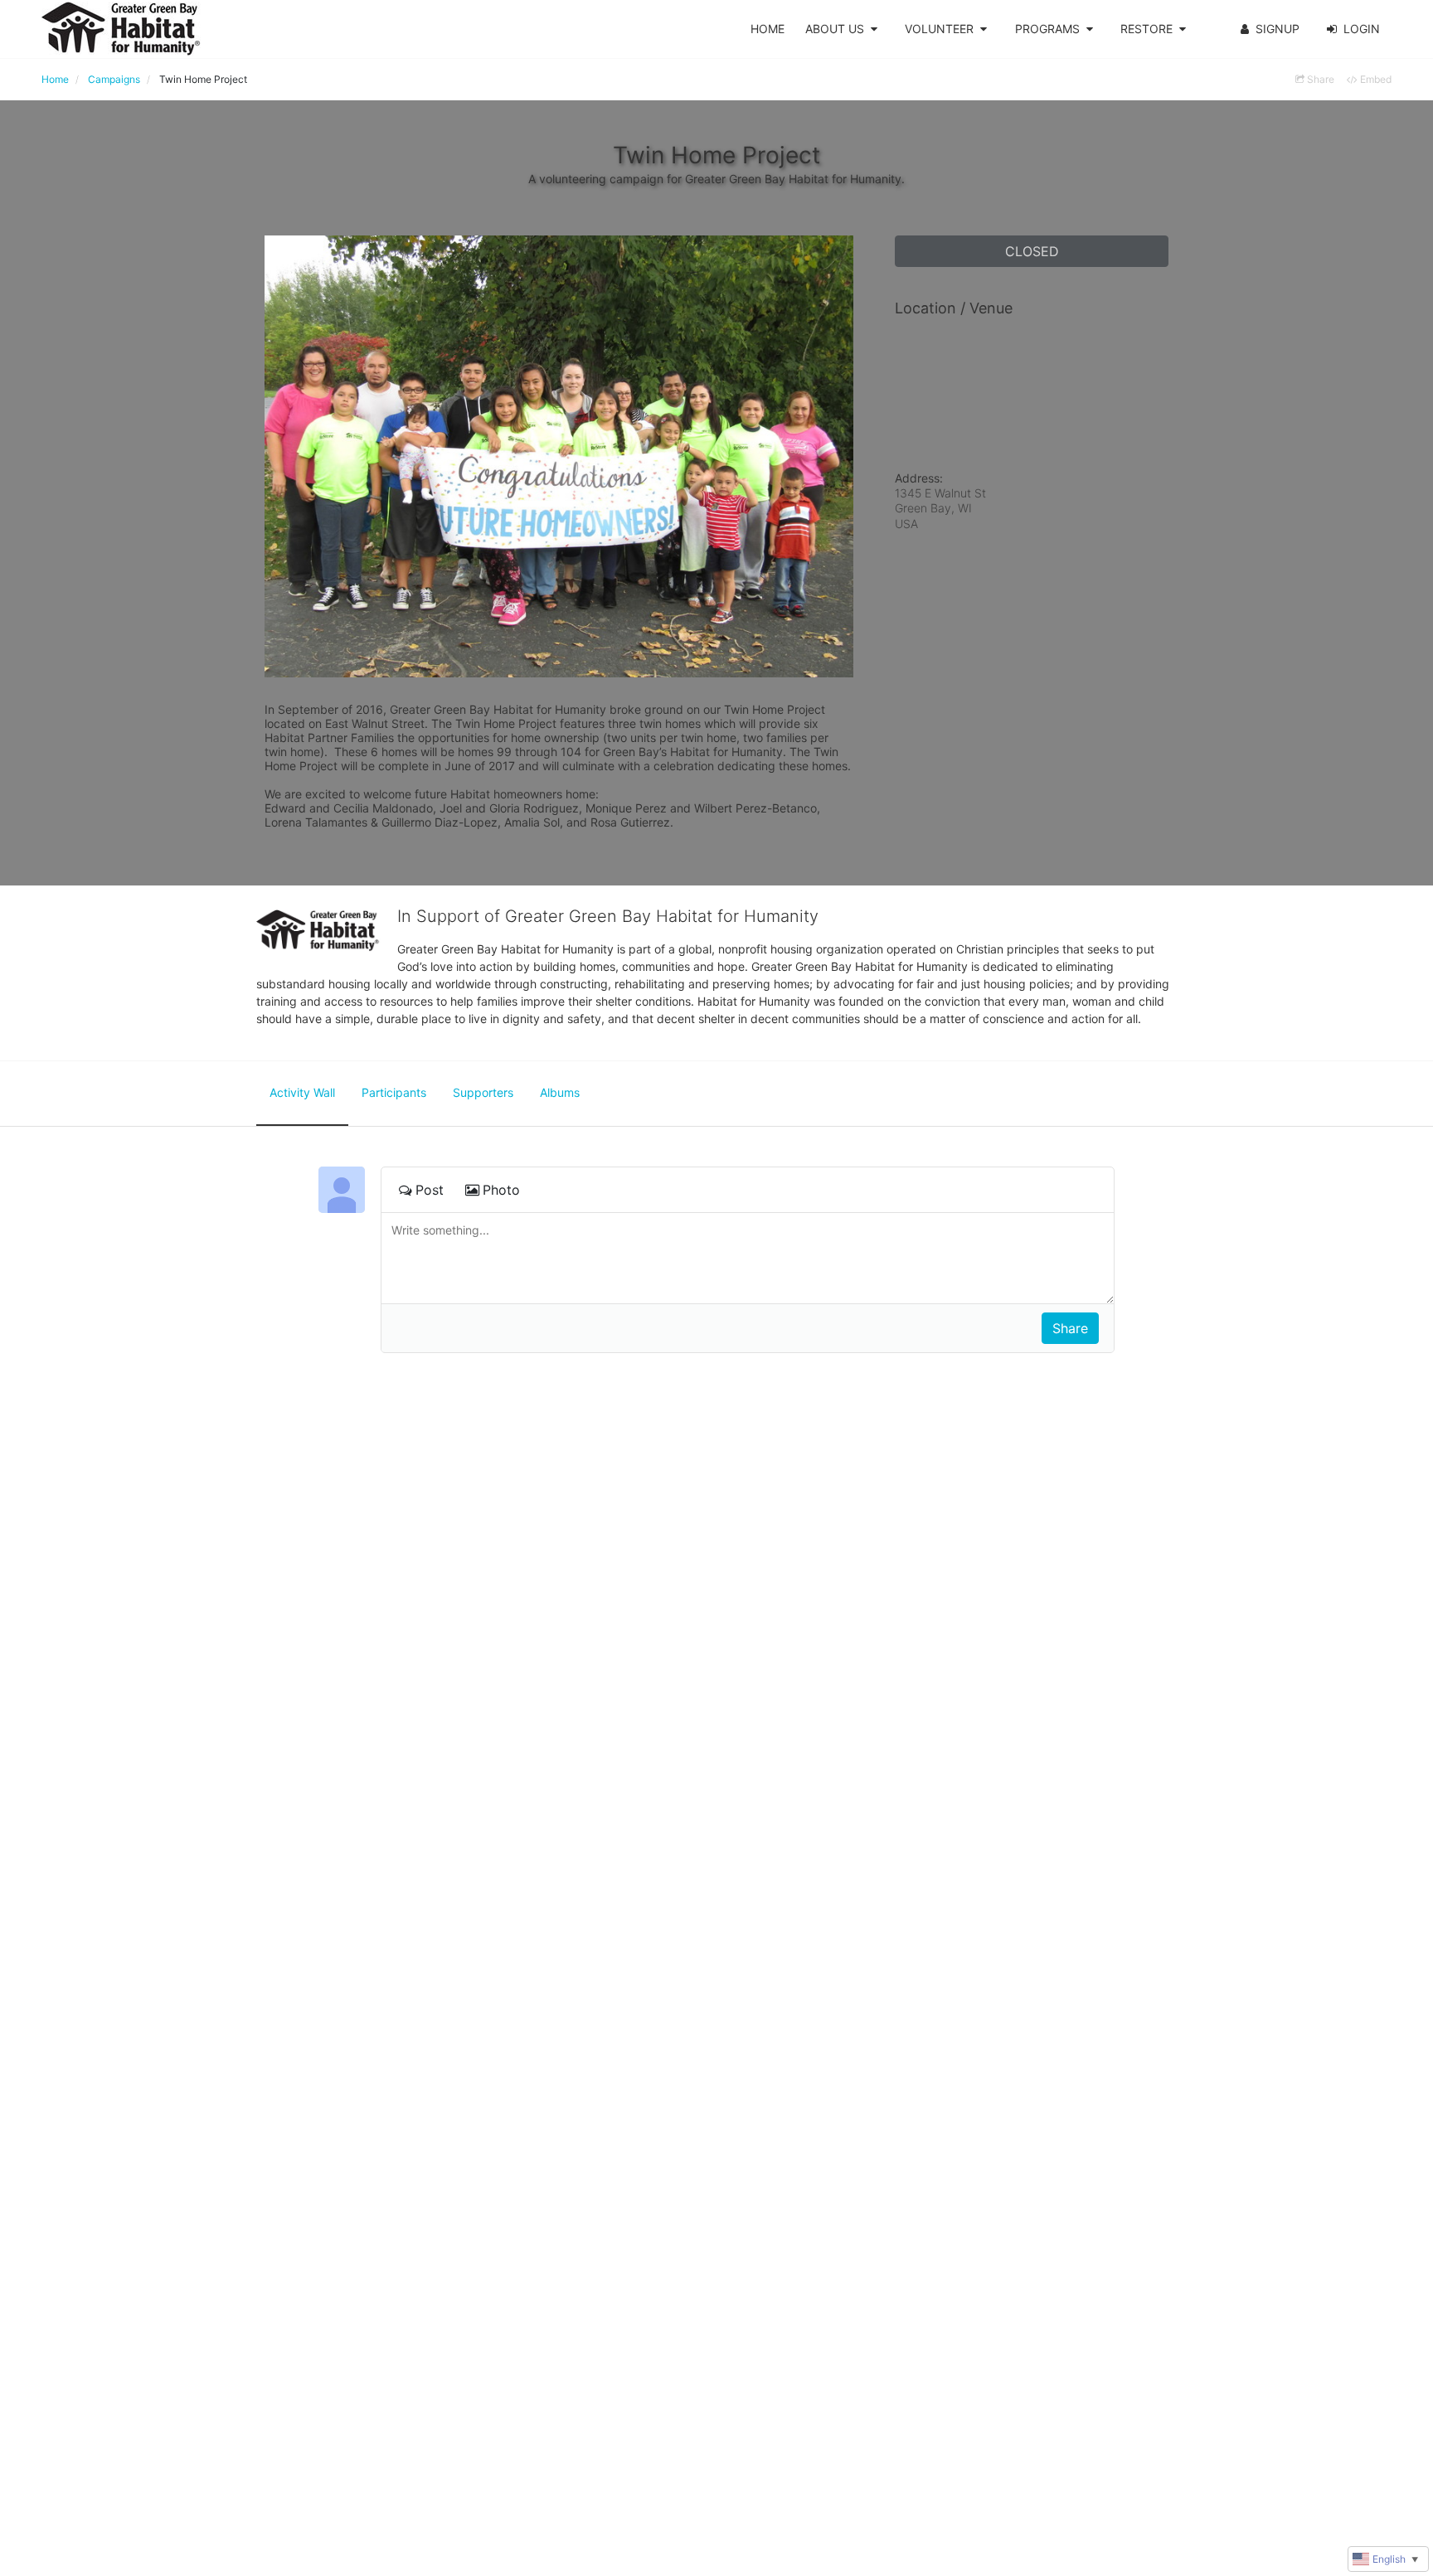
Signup (1278, 29)
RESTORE (1146, 29)
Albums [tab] (560, 1092)
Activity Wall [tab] (302, 1092)
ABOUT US (835, 29)
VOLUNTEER (939, 29)
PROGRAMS (1047, 29)
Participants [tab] (394, 1092)
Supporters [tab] (483, 1092)
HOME (768, 29)
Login (1362, 29)
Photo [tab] (501, 1190)
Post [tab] (430, 1190)
